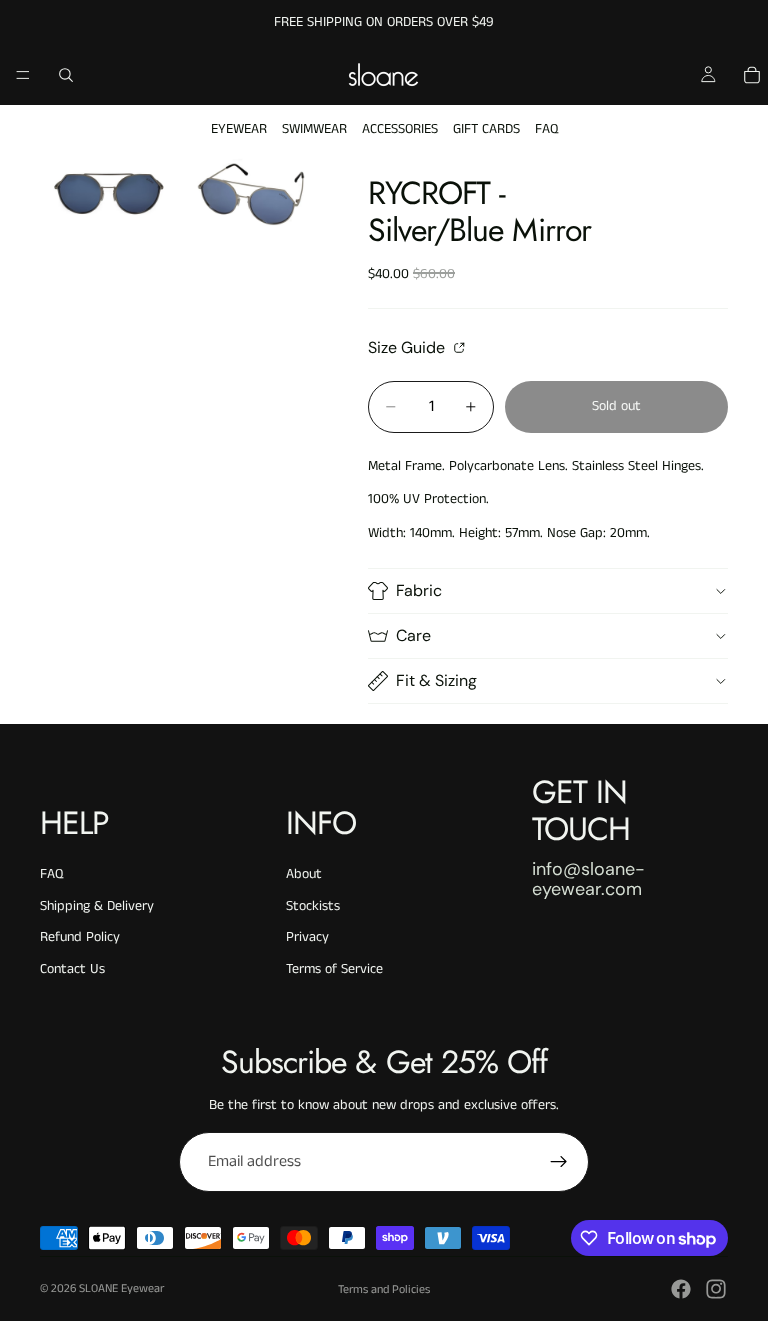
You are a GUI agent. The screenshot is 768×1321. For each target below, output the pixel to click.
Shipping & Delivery (97, 906)
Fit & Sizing (436, 680)
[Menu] (23, 75)
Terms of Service (334, 969)
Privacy (307, 937)
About (304, 874)
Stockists (313, 906)
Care (413, 635)
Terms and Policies (384, 1289)
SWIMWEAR (314, 129)
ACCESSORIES (400, 129)
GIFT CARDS (486, 129)
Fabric (419, 590)
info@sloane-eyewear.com (588, 879)
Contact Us (72, 969)
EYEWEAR (239, 129)
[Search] (66, 75)
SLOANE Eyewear (121, 1288)
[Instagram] (716, 1289)
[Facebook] (681, 1289)
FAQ (546, 129)
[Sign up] (559, 1162)
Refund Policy (80, 937)
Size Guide (408, 347)
